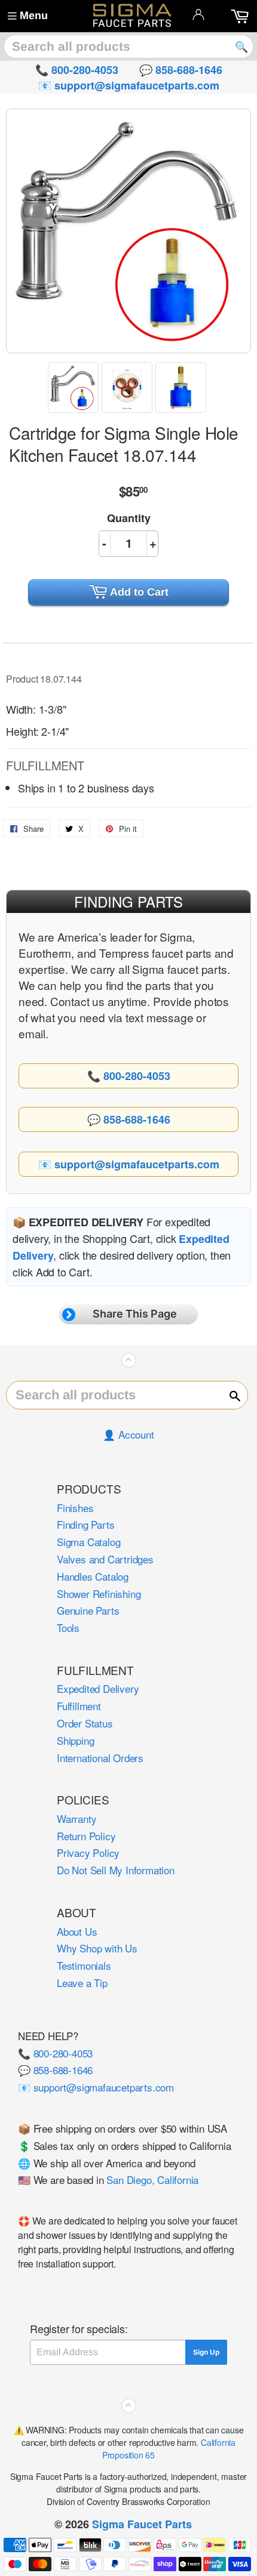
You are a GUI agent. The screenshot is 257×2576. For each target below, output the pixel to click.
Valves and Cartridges (105, 1559)
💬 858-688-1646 (55, 2070)
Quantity (129, 518)
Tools (68, 1628)
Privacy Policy (88, 1852)
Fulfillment (79, 1706)
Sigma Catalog (88, 1542)
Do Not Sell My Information (116, 1870)
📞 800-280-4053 (55, 2053)
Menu (34, 16)
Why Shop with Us (97, 1948)
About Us (77, 1931)
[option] (75, 388)
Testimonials (84, 1965)
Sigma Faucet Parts (142, 2524)
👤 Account (128, 1434)
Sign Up (206, 2352)
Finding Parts (85, 1524)
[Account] (198, 14)
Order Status (85, 1723)
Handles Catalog (93, 1576)
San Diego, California (152, 2179)
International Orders (100, 1758)
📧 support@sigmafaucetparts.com (96, 2087)
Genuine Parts (88, 1610)
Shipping (75, 1740)
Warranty (77, 1818)
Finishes (75, 1508)
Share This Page (135, 1314)
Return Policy (86, 1836)
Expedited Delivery (98, 1688)
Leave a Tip (82, 1983)
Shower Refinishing (99, 1594)
